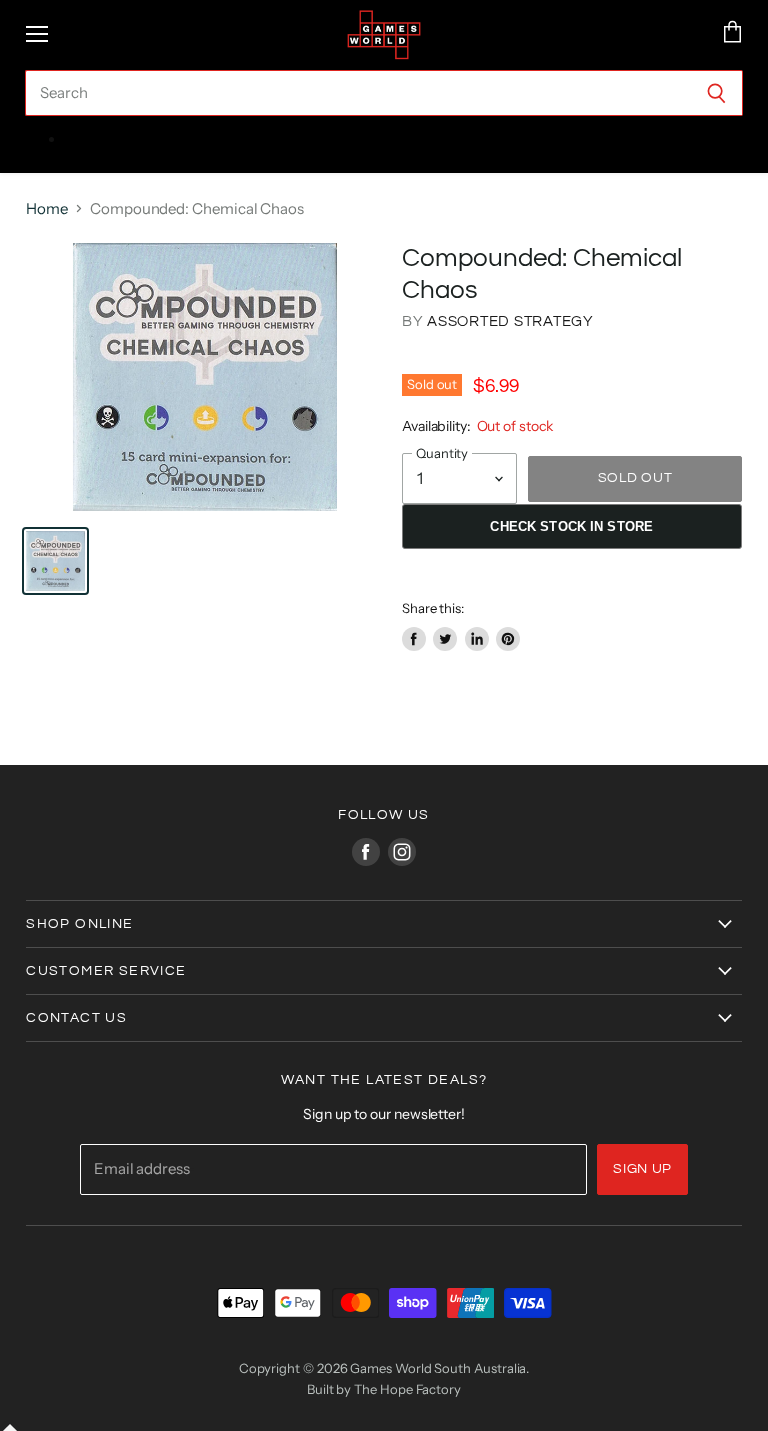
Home (47, 208)
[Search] (716, 93)
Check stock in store (571, 526)
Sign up (642, 1169)
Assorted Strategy (510, 321)
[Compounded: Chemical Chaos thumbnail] (55, 561)
